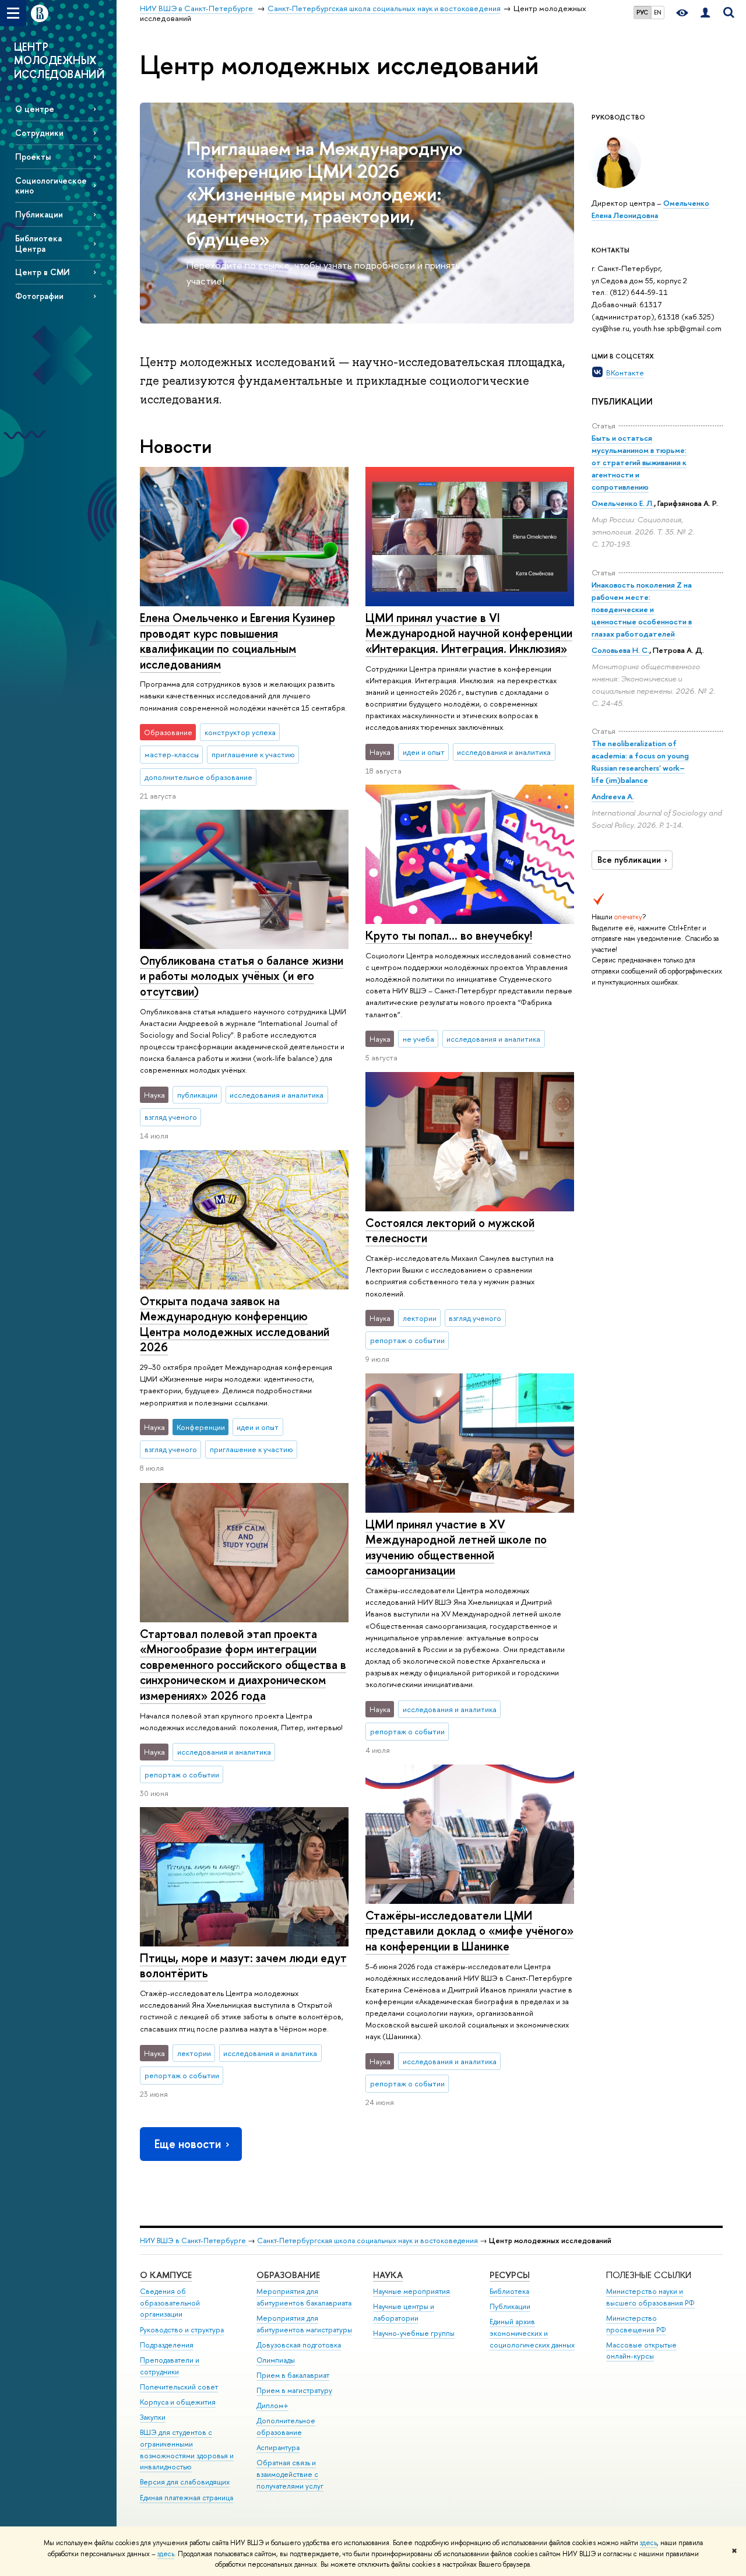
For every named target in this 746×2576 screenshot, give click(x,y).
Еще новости (188, 2144)
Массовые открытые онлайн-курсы (641, 2351)
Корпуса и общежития (178, 2402)
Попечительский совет (179, 2387)
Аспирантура (278, 2447)
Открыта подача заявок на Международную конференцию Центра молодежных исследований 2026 (235, 1324)
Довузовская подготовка (299, 2345)
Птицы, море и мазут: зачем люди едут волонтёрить (243, 1966)
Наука (388, 2275)
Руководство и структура (182, 2330)
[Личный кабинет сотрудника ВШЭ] (705, 13)
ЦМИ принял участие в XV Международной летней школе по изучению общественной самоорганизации (456, 1547)
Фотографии (39, 296)
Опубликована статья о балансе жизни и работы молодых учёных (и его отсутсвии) (242, 976)
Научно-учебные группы (414, 2333)
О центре (35, 109)
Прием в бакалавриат (293, 2375)
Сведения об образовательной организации (170, 2303)
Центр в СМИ (43, 272)
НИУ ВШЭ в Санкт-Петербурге (194, 2241)
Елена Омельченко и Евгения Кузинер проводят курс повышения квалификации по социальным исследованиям (237, 641)
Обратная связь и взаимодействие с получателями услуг (290, 2474)
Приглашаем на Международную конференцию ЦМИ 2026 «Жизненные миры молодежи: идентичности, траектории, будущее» (325, 193)
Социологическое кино (51, 185)
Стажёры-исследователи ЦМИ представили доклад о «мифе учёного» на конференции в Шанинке (469, 1931)
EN (658, 12)
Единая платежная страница (186, 2498)
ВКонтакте (625, 372)
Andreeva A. (613, 796)
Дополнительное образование (286, 2426)
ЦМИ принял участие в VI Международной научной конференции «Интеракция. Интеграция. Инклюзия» (469, 633)
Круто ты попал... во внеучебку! (449, 935)
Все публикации (629, 860)
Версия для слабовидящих (185, 2482)
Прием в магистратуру (294, 2390)
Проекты (33, 157)
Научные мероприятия (411, 2291)
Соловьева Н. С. (620, 650)
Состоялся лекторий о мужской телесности (450, 1231)
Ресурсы (510, 2275)
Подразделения (167, 2345)
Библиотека (509, 2291)
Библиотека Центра (38, 243)
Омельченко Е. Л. (623, 503)
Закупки (153, 2417)
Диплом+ (272, 2405)
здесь (648, 2543)
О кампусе (166, 2275)
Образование (288, 2275)
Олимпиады (276, 2360)
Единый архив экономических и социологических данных (532, 2333)
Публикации (39, 214)
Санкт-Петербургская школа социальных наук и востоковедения (367, 2241)
